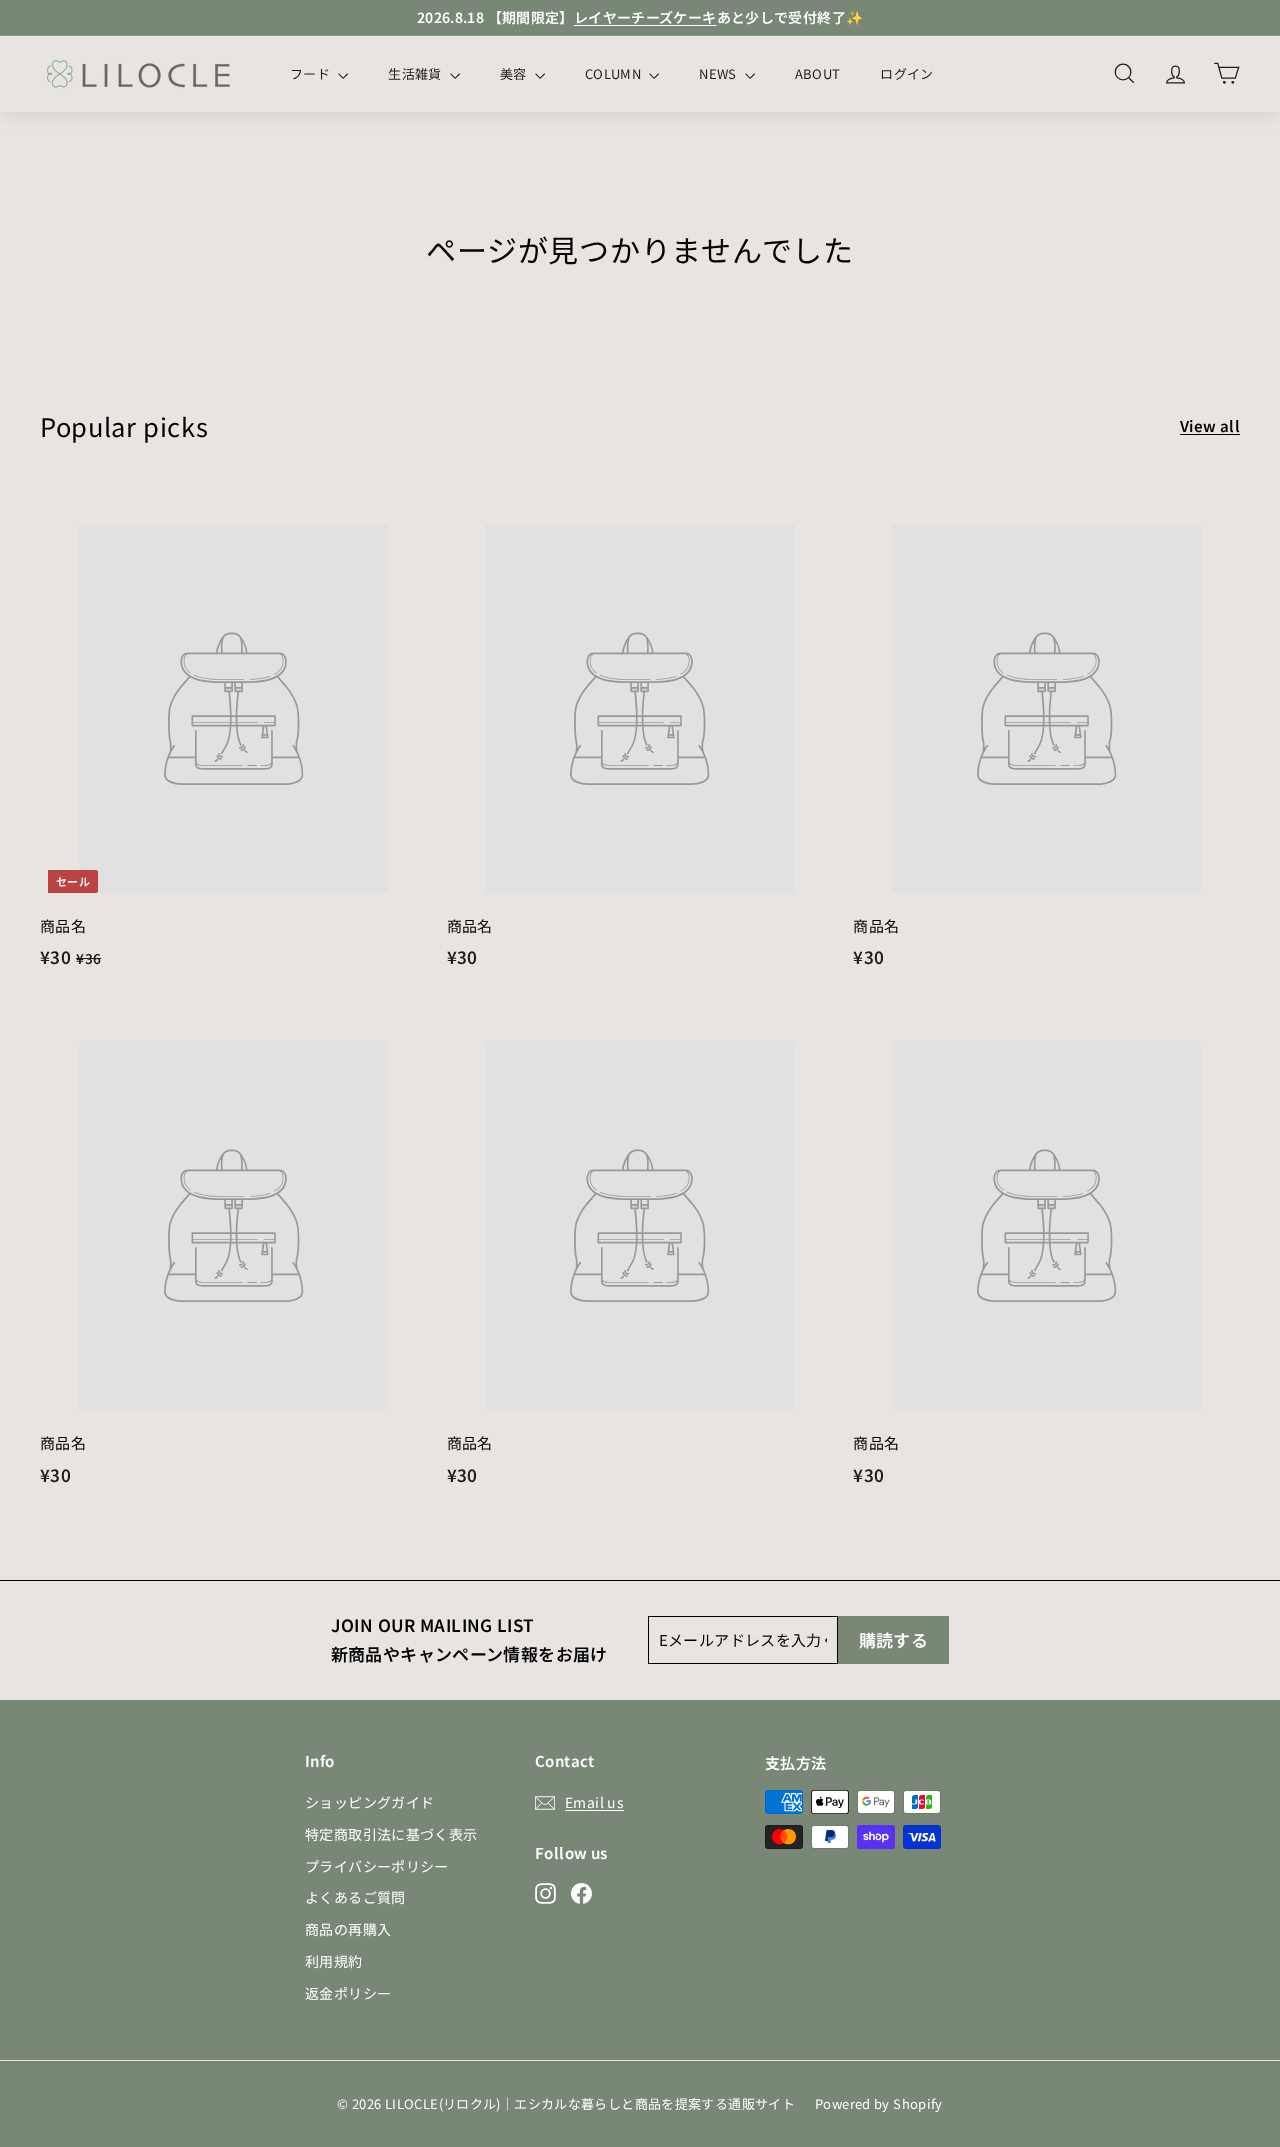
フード (311, 73)
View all (1210, 425)
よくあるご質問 (355, 1897)
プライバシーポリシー (377, 1866)
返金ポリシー (348, 1993)
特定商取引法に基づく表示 (391, 1834)
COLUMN (614, 73)
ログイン (906, 73)
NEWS (719, 73)
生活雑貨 (416, 73)
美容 (515, 73)
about (818, 73)
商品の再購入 (348, 1929)
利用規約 (334, 1961)
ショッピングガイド (369, 1802)
